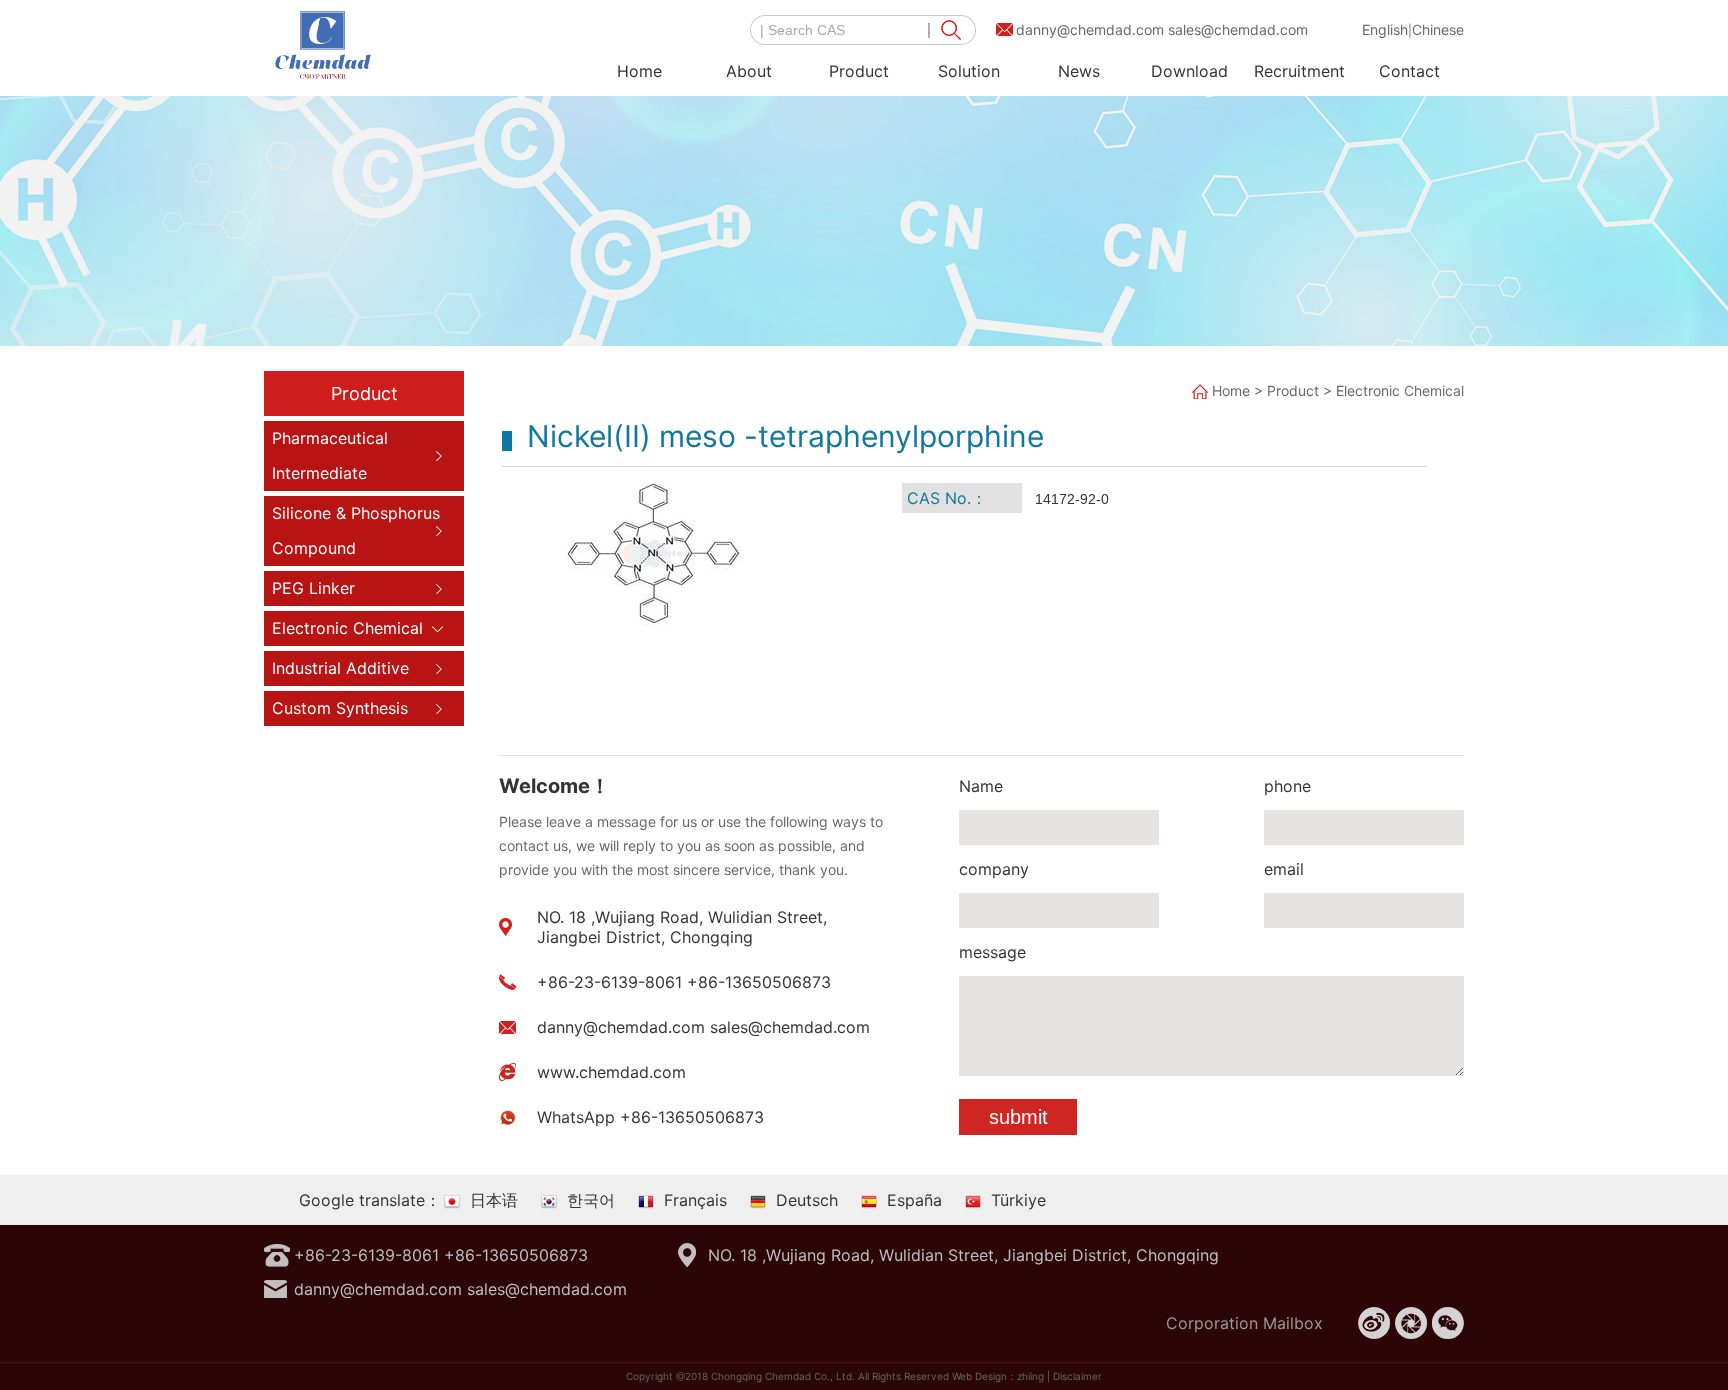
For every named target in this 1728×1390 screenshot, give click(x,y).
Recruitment (1299, 71)
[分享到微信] (1448, 1323)
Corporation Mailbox (1244, 1323)
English (1385, 29)
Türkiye (1018, 1200)
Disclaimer (1077, 1376)
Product (859, 71)
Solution (969, 71)
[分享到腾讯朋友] (1411, 1323)
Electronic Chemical (1400, 390)
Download (1189, 71)
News (1079, 71)
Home (639, 71)
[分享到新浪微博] (1374, 1323)
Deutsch (807, 1200)
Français (695, 1200)
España (914, 1200)
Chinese (1438, 29)
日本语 (494, 1200)
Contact (1409, 71)
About (749, 71)
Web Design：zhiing (998, 1376)
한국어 (591, 1200)
